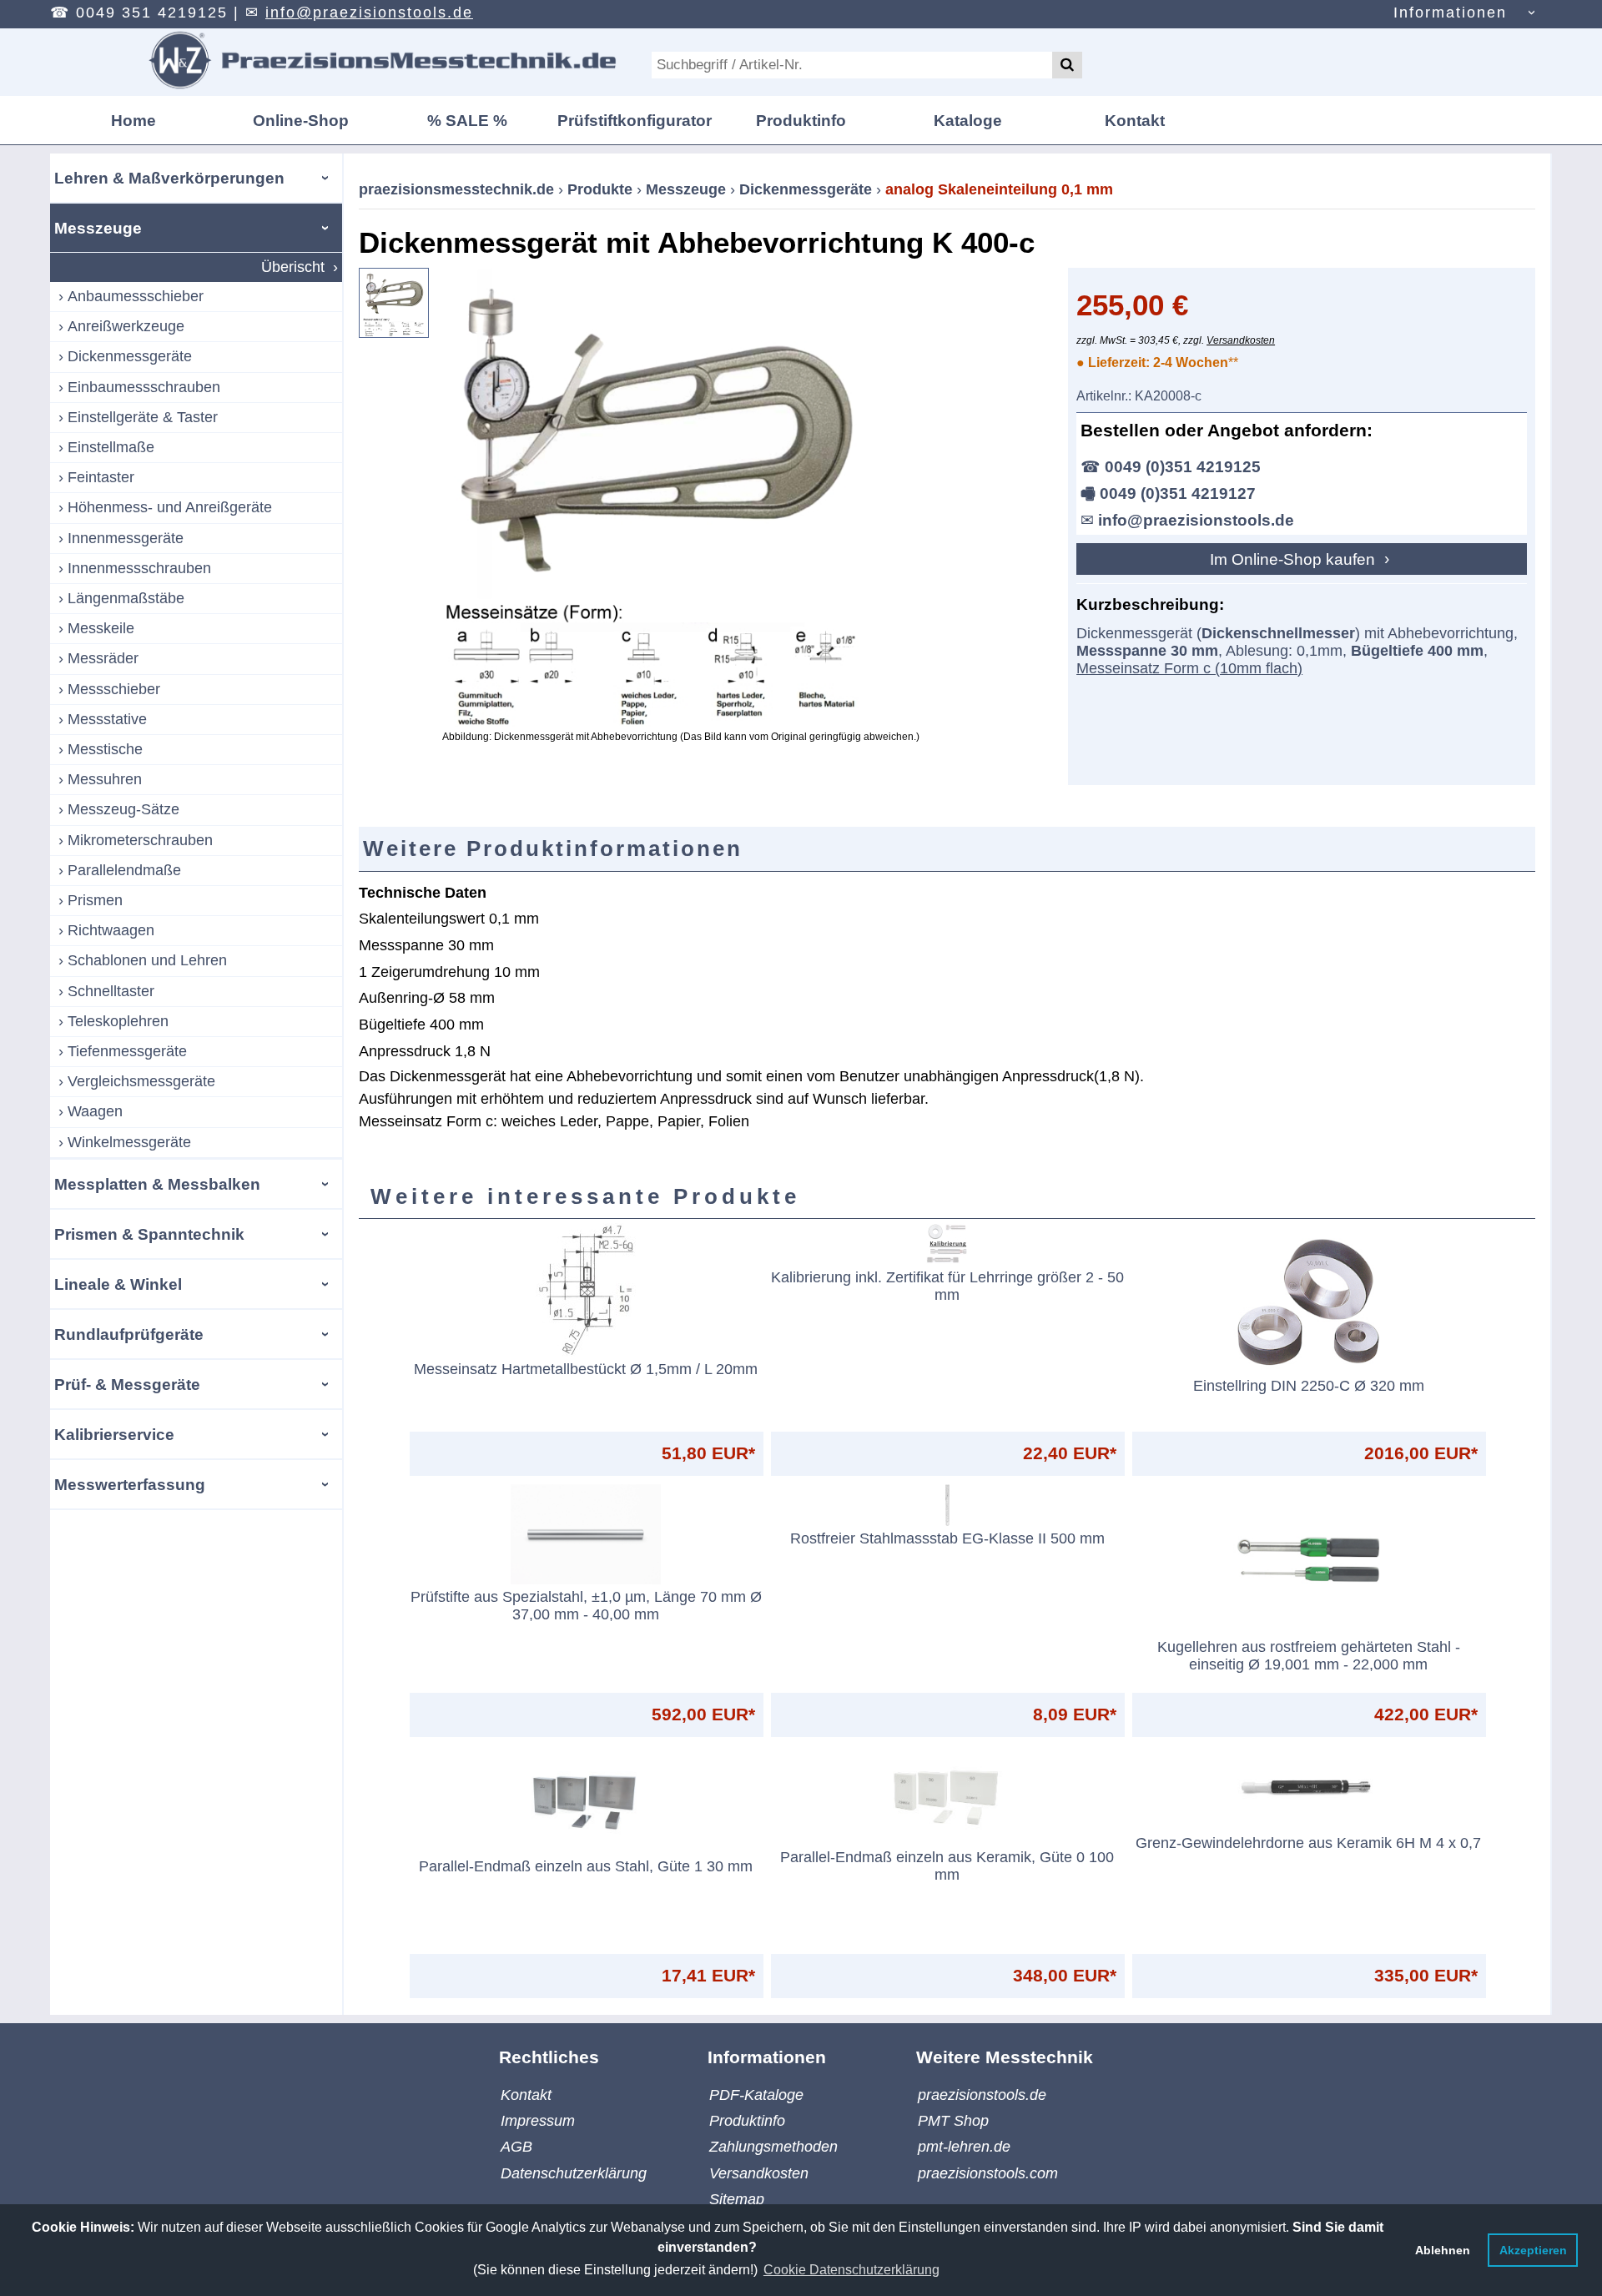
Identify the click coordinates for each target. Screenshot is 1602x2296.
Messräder (103, 658)
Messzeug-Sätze (123, 809)
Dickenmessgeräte (130, 356)
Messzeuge (98, 228)
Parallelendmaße (124, 870)
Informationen (1450, 13)
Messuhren (105, 779)
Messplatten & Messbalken (157, 1184)
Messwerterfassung (130, 1484)
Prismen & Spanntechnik (149, 1234)
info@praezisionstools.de (369, 13)
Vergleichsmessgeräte (141, 1081)
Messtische (105, 749)
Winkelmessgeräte (129, 1142)
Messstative (107, 719)
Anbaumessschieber (136, 296)
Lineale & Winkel (118, 1284)
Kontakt (1135, 120)
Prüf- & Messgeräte (127, 1384)
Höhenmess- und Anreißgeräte (170, 507)
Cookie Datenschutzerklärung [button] (851, 2270)
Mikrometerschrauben (140, 840)
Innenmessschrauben (139, 568)
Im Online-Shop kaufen (1295, 559)
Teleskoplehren (118, 1021)
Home (133, 120)
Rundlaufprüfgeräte (129, 1334)
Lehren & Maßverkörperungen (169, 178)
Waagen (95, 1111)
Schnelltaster (111, 991)
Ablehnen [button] (1443, 2250)
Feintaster (101, 477)
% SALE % (467, 120)
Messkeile (101, 628)
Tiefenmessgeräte (127, 1051)
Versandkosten (1241, 340)
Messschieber (114, 689)
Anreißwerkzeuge (126, 326)
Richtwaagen (111, 930)
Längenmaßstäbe (126, 598)
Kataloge (968, 120)
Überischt (293, 267)
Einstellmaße (111, 447)
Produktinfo (801, 120)
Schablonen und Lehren (147, 960)
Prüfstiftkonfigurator (635, 120)
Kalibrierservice (114, 1434)
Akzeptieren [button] (1533, 2250)
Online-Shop (301, 120)
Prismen (95, 900)
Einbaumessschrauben (144, 387)
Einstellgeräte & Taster (143, 417)
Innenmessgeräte (126, 538)
